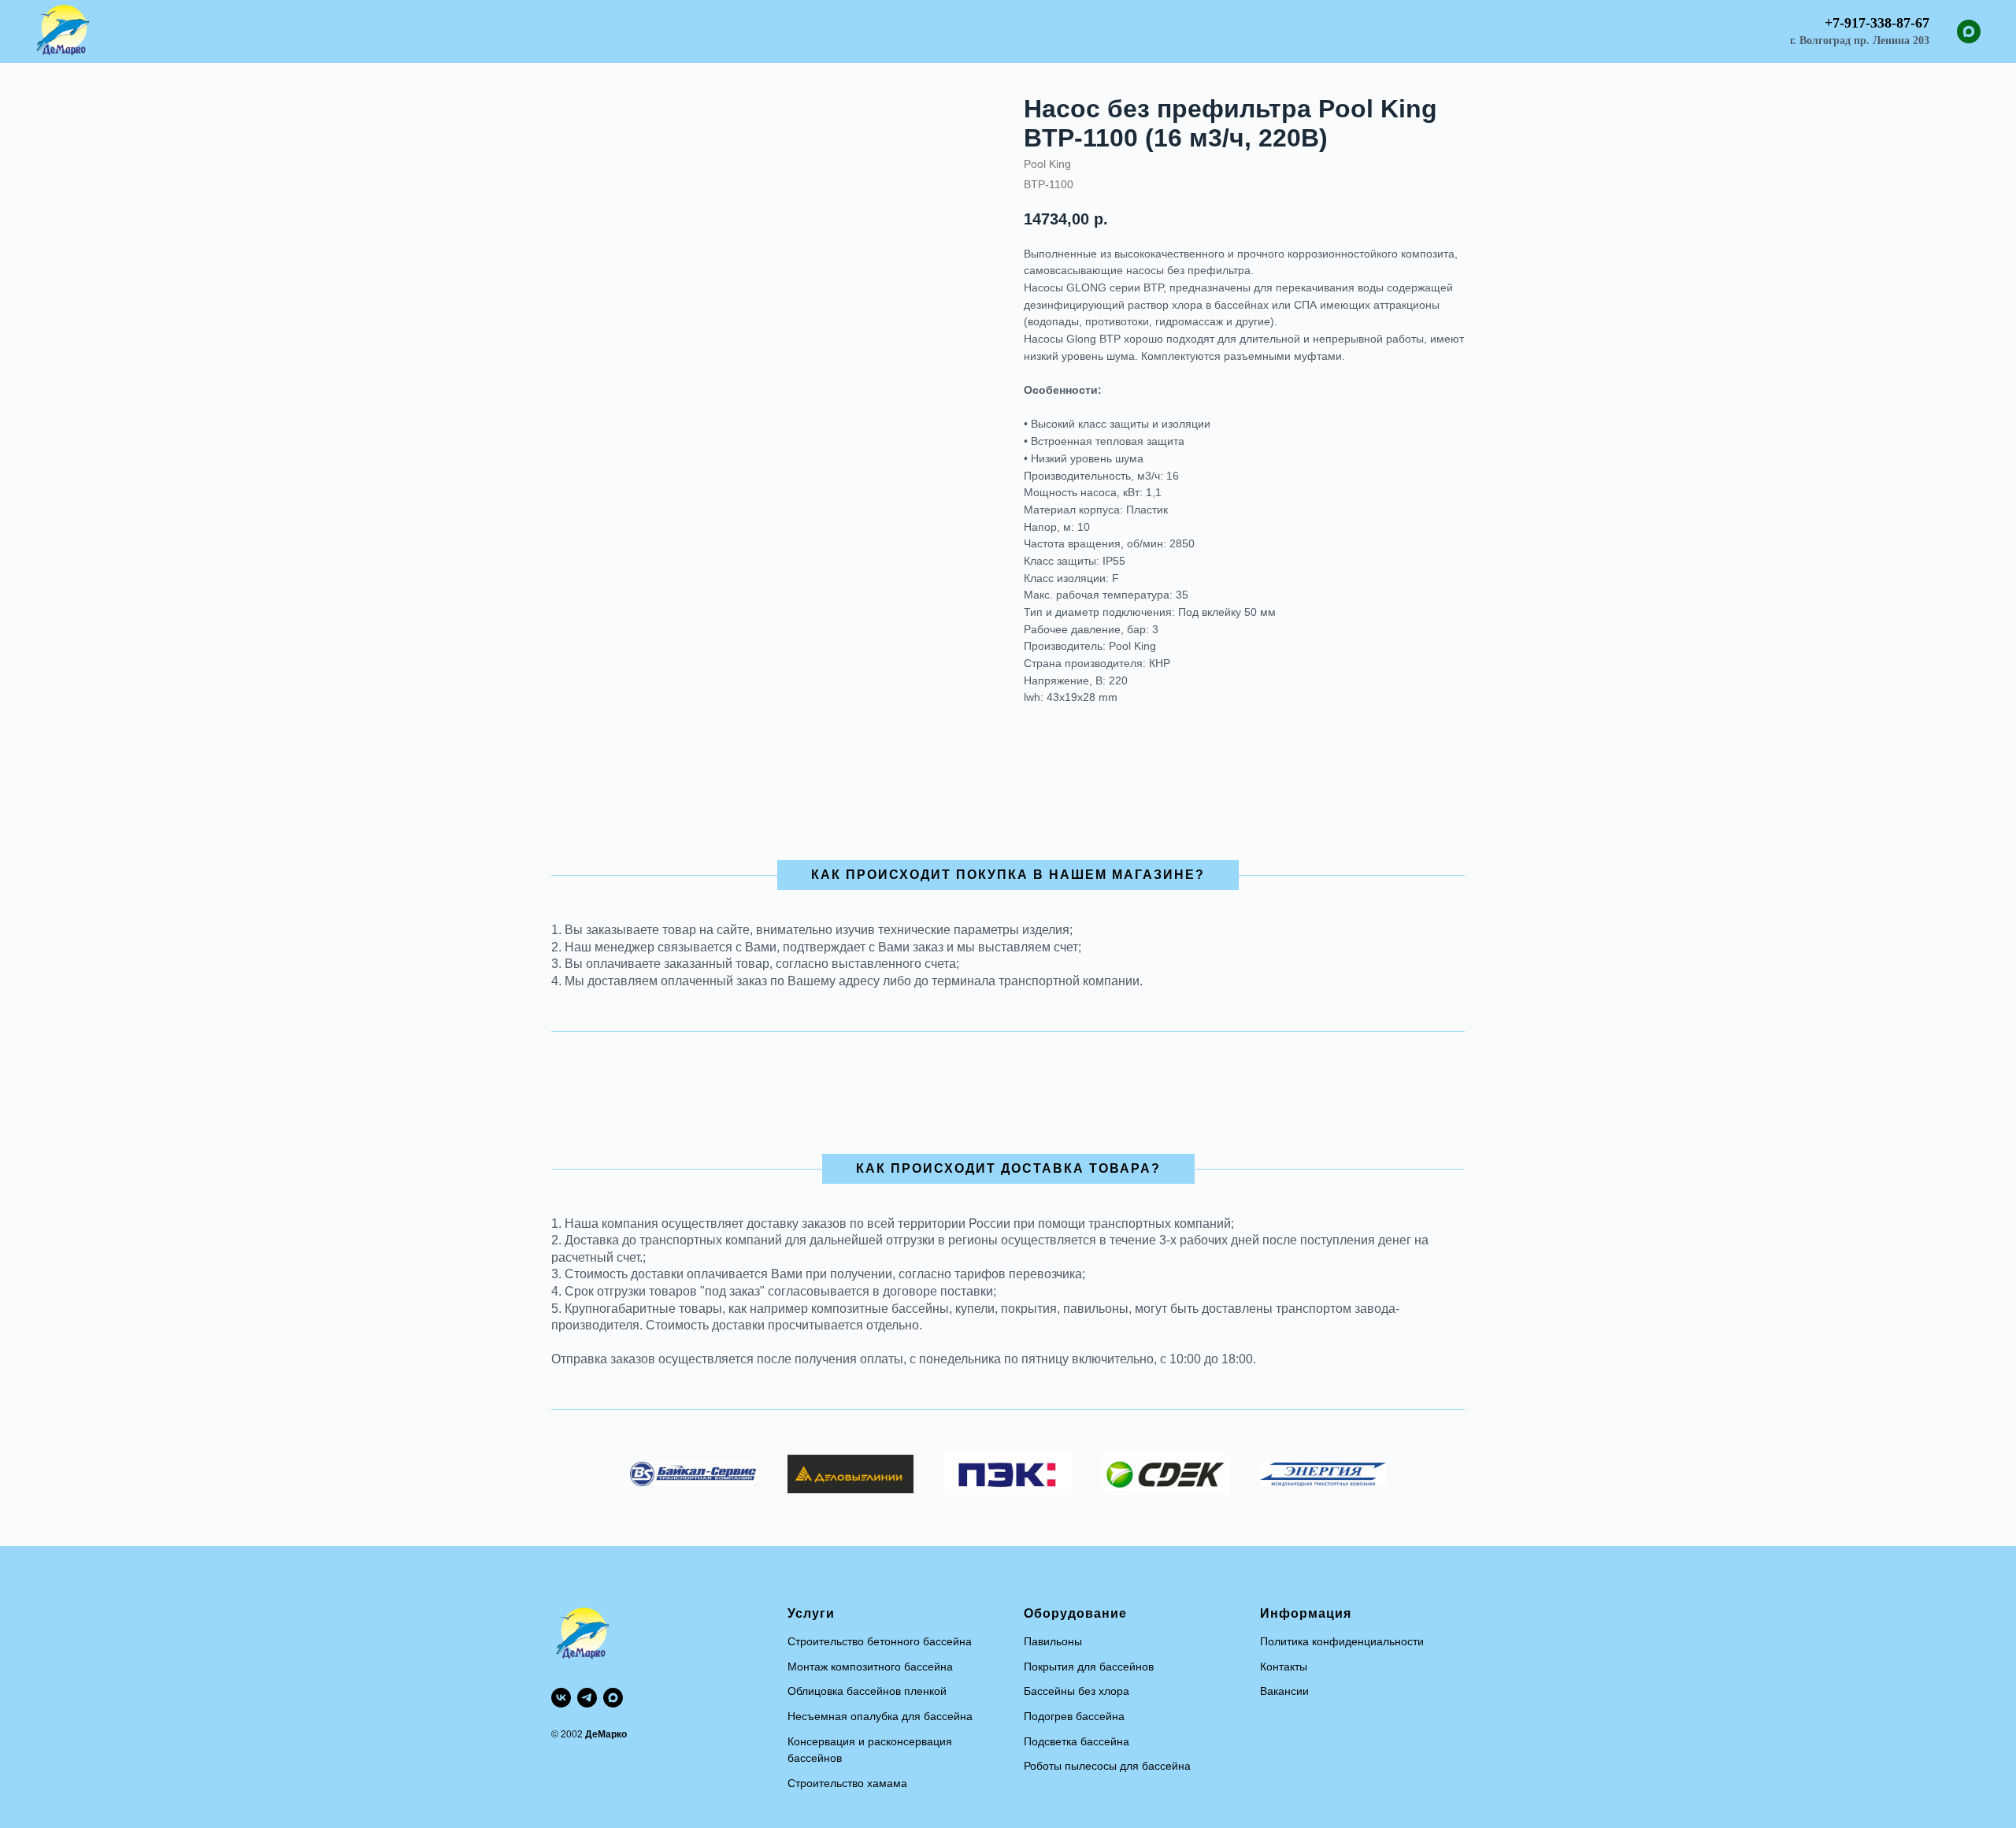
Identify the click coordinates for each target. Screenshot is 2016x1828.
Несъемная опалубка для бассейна (880, 1716)
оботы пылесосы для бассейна (1110, 1766)
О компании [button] (1240, 32)
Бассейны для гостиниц (977, 32)
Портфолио (1101, 32)
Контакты (1284, 1667)
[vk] (561, 1698)
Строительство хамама (847, 1783)
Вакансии (1284, 1691)
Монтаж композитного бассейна (870, 1667)
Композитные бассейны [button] (683, 32)
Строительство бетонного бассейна (880, 1641)
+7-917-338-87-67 (1877, 23)
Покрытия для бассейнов (1089, 1667)
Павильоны (1053, 1641)
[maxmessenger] (1969, 32)
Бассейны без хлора (1077, 1691)
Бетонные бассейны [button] (830, 32)
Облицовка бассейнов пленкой (867, 1691)
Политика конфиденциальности (1342, 1641)
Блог (1170, 32)
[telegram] (587, 1698)
